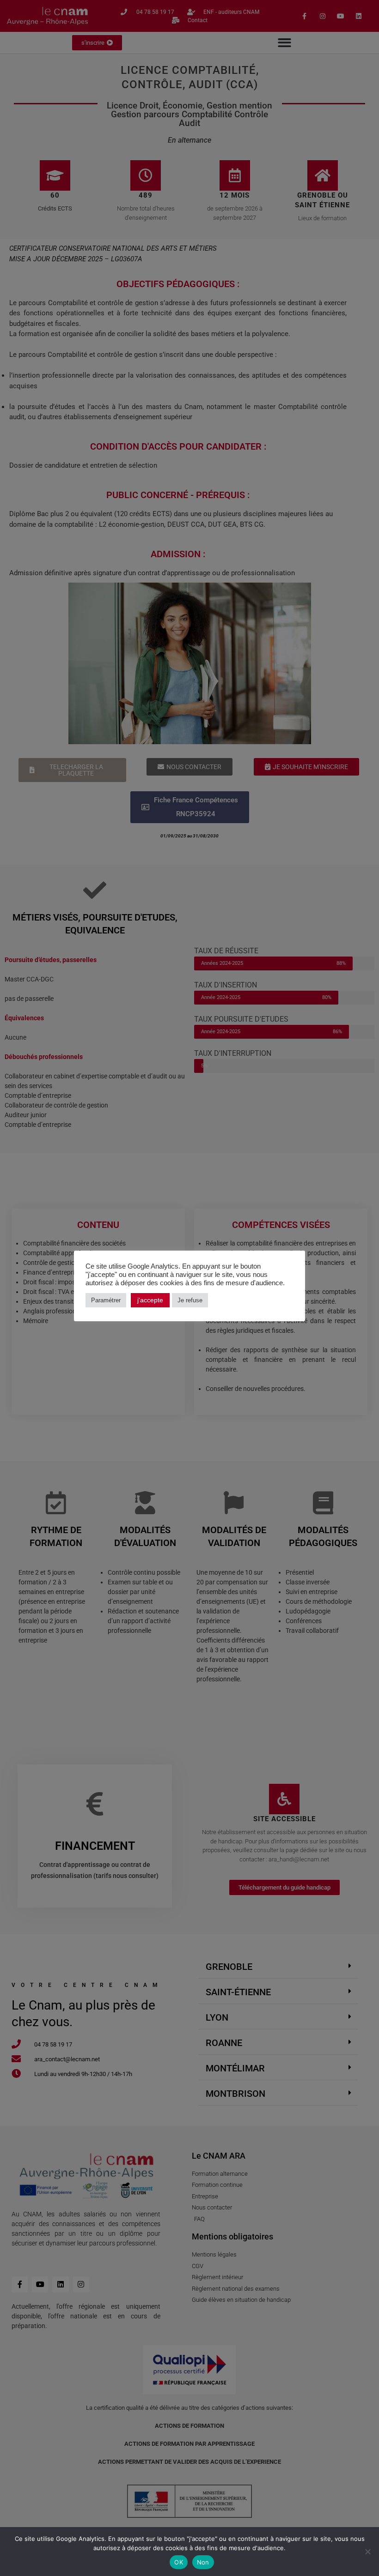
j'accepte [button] (150, 1300)
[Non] (367, 2552)
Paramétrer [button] (106, 1300)
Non (203, 2562)
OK (179, 2562)
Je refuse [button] (190, 1300)
